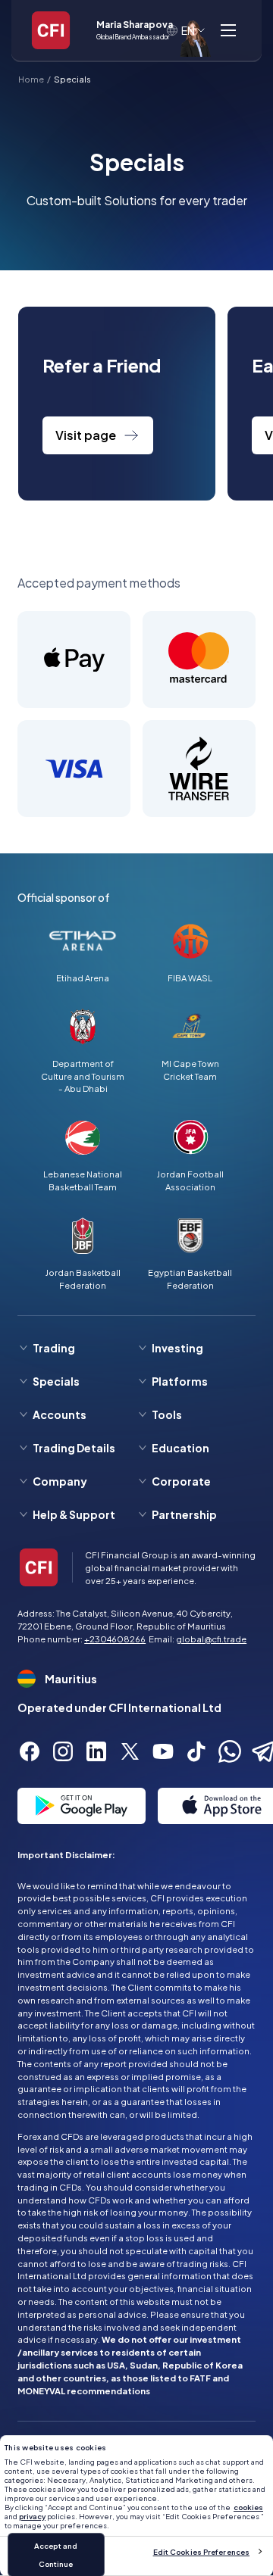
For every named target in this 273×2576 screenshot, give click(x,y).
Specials (72, 79)
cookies (248, 2507)
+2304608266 (115, 1639)
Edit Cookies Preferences (201, 2552)
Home (31, 79)
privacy (32, 2516)
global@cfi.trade (211, 1639)
